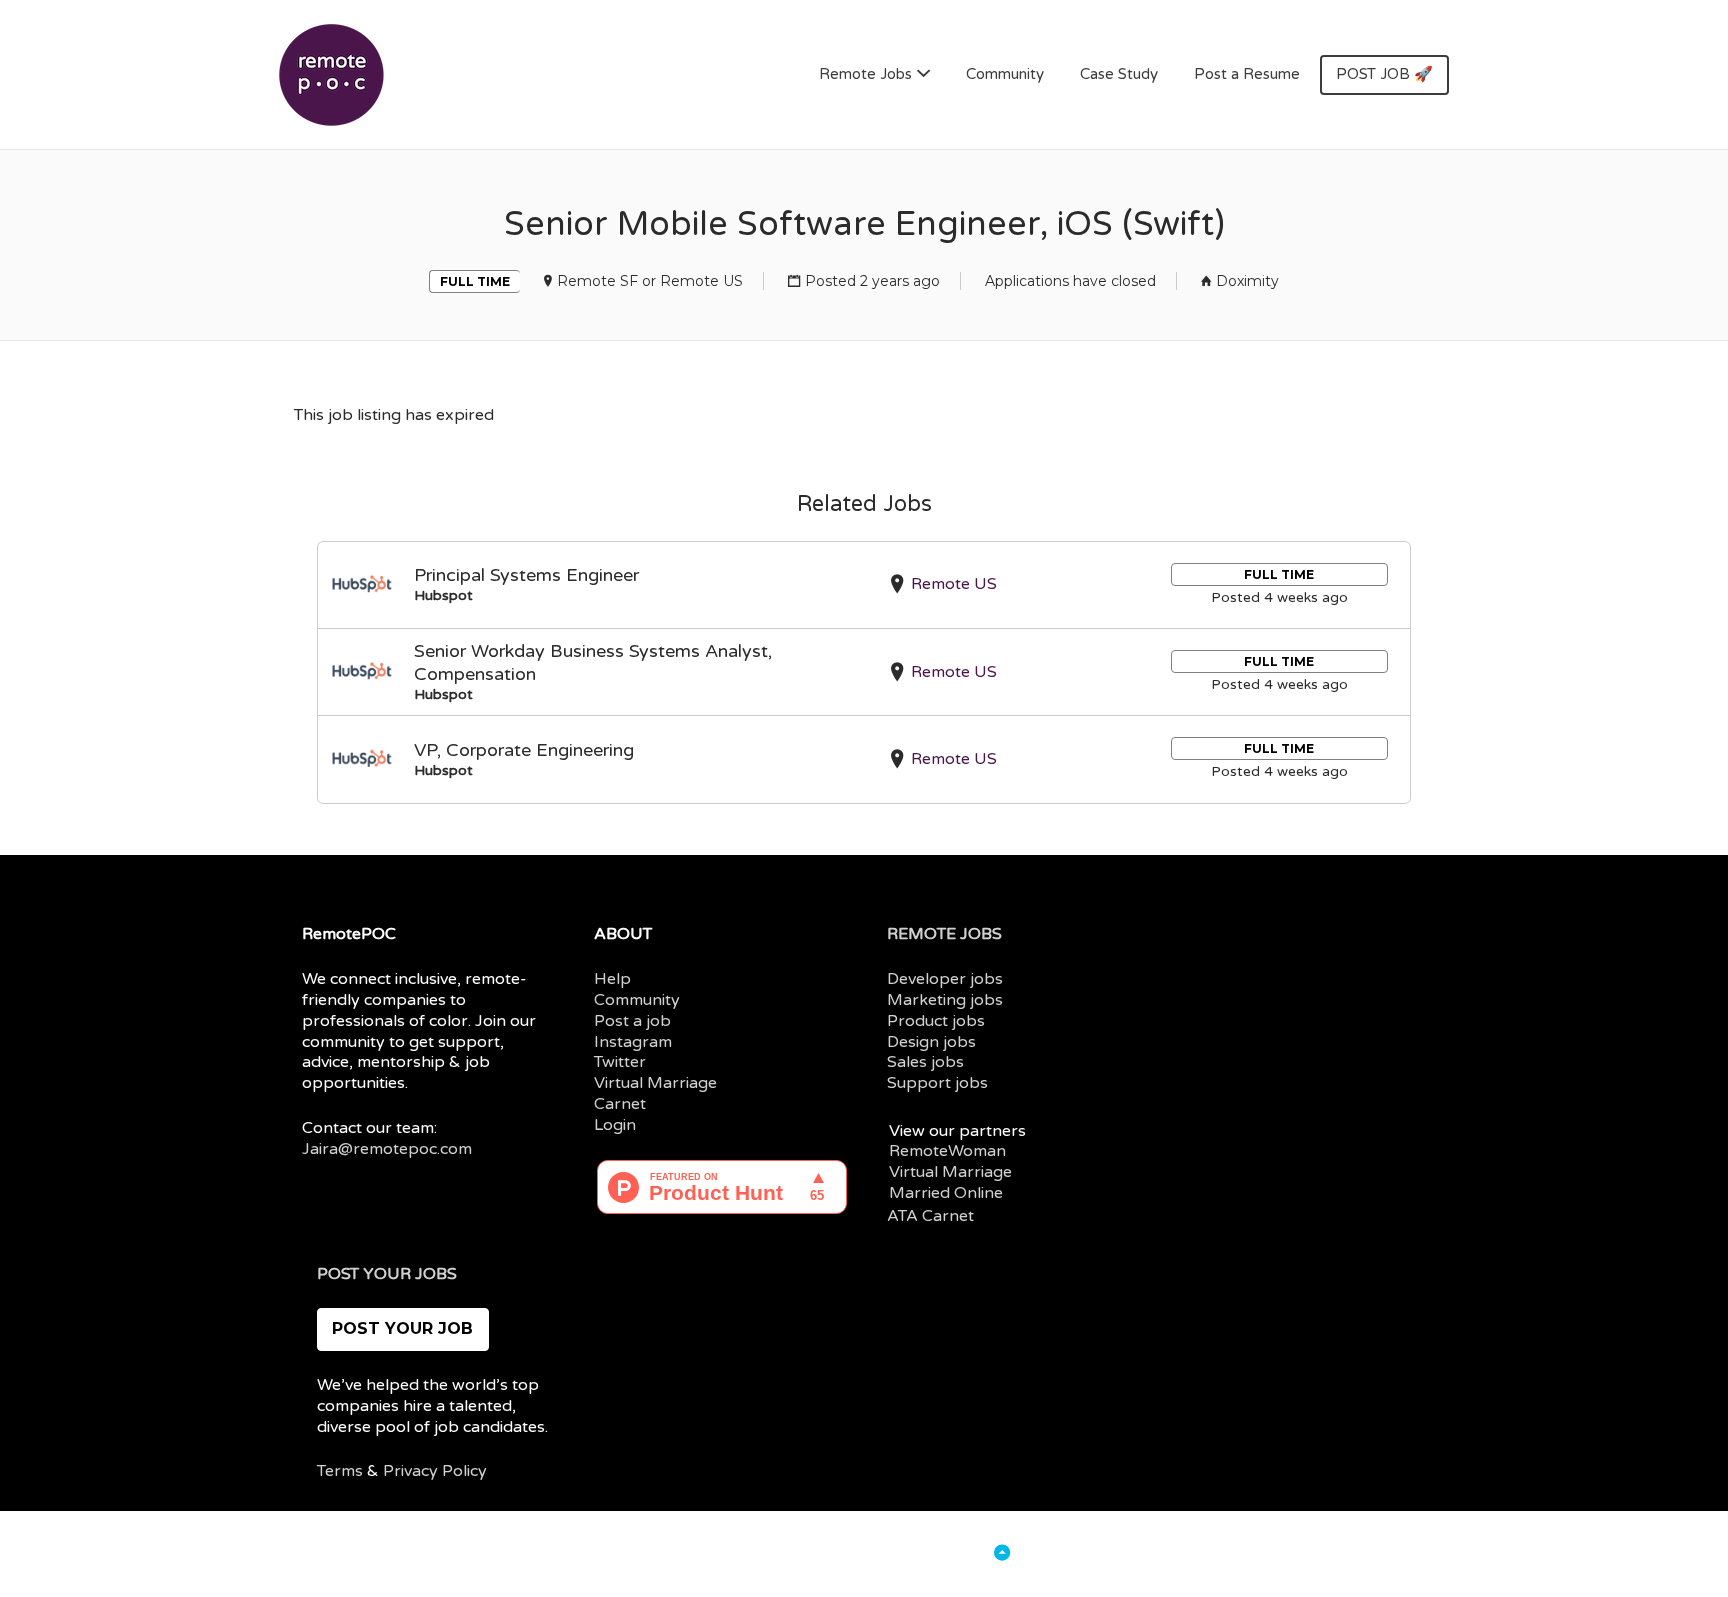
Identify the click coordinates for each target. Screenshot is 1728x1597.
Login (615, 1125)
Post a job (632, 1021)
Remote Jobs (865, 74)
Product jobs (936, 1021)
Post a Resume (1247, 74)
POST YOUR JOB (402, 1328)
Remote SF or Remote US (650, 281)
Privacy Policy (435, 1471)
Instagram (633, 1042)
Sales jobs (925, 1062)
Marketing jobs (945, 1000)
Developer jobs (945, 979)
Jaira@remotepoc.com (387, 1149)
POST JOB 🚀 (1384, 74)
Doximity (1247, 281)
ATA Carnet (930, 1216)
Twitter (620, 1062)
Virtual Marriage (655, 1083)
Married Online (946, 1193)
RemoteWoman (947, 1151)
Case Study (1119, 74)
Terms (340, 1471)
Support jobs (937, 1083)
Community (1005, 74)
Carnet (620, 1104)
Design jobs (931, 1042)
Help (612, 979)
